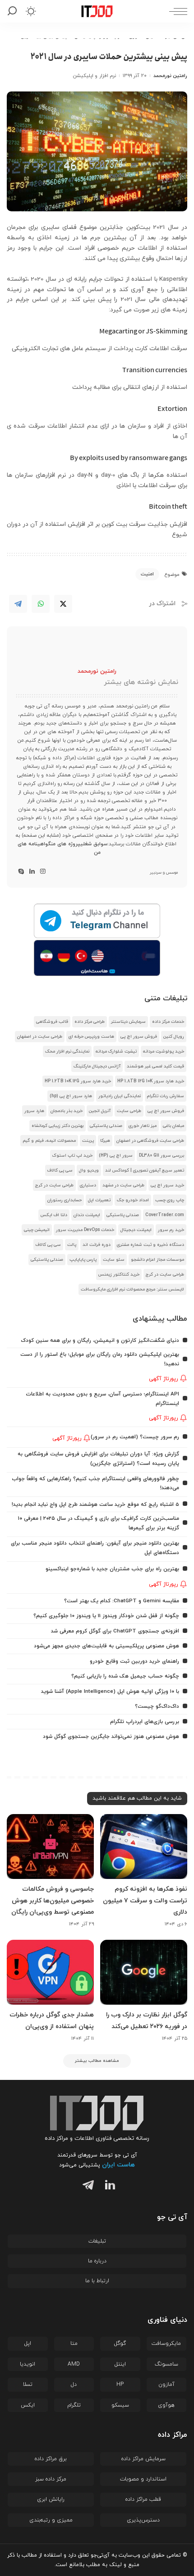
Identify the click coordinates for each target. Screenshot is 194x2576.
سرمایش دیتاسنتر (128, 1022)
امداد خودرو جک (133, 1200)
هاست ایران (118, 2165)
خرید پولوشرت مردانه (164, 1051)
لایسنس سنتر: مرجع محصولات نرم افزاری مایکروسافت (132, 1289)
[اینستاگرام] (43, 872)
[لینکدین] (32, 872)
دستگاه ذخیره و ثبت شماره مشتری (150, 1245)
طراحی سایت (129, 1111)
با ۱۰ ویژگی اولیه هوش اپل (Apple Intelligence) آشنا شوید (110, 1691)
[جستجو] (14, 11)
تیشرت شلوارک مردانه (116, 1051)
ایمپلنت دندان (87, 1215)
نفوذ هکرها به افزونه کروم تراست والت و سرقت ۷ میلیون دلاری (145, 1900)
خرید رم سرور (171, 1230)
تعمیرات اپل (99, 1200)
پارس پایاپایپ (83, 1260)
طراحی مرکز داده (90, 1022)
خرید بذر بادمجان (67, 1111)
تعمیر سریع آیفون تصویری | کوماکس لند (145, 1170)
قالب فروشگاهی (52, 1022)
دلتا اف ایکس (54, 1215)
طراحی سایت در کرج (54, 1185)
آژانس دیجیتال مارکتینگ (97, 1066)
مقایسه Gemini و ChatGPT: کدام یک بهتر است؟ (122, 1601)
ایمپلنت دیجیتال (136, 1230)
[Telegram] (18, 604)
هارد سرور (34, 1111)
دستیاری (88, 1185)
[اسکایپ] (21, 872)
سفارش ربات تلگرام (166, 1096)
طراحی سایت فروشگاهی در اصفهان (150, 1141)
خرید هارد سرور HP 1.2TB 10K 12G (78, 1081)
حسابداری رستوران (65, 1200)
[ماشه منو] (176, 11)
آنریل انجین (100, 1111)
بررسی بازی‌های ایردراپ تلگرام (145, 1722)
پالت (72, 1245)
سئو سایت (114, 1260)
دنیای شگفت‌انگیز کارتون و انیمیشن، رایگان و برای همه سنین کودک (100, 1340)
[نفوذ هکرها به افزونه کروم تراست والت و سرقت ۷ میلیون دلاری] (144, 1847)
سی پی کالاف (60, 1170)
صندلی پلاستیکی (106, 1126)
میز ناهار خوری (143, 1126)
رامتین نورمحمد (170, 76)
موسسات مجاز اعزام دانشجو (157, 1260)
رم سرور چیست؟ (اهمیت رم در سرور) (135, 1437)
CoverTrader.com (165, 1215)
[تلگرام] (86, 2186)
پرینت (88, 1141)
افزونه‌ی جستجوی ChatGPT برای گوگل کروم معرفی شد (115, 1631)
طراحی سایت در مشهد (123, 1185)
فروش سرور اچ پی (139, 1037)
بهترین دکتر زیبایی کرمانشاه (58, 1126)
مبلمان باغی (173, 1126)
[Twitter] (63, 604)
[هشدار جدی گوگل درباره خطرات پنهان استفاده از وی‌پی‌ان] (50, 1972)
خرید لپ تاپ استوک (72, 1156)
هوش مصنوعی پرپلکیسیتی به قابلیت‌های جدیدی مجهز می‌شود (106, 1646)
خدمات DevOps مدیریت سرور (85, 1230)
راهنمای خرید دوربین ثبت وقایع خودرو (134, 1661)
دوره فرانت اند (97, 1245)
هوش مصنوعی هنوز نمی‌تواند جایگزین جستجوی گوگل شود (111, 1737)
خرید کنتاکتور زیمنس (119, 1274)
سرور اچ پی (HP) (116, 1156)
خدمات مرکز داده (168, 1022)
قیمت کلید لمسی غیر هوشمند (155, 1066)
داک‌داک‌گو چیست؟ (157, 1706)
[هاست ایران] (97, 958)
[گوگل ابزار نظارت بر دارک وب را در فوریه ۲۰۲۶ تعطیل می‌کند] (144, 1972)
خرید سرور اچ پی (167, 1185)
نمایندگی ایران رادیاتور (120, 1096)
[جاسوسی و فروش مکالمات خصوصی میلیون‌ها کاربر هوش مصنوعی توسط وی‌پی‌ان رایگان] (50, 1847)
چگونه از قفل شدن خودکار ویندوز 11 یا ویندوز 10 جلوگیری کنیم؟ (106, 1616)
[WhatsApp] (41, 604)
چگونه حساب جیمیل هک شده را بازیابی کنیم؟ (125, 1676)
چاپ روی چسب (170, 1200)
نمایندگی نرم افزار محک (67, 1051)
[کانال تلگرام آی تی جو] (97, 921)
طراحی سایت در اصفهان (40, 1037)
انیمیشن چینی (37, 1230)
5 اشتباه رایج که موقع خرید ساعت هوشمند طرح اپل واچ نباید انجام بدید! (95, 1505)
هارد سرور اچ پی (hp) (71, 1096)
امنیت (147, 574)
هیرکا (105, 1141)
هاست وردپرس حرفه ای (91, 1037)
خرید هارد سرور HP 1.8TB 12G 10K (151, 1081)
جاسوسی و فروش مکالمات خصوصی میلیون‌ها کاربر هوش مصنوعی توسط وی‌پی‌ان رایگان (53, 1900)
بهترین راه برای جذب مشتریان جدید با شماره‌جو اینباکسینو (112, 1569)
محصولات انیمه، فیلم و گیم (49, 1141)
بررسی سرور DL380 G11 (162, 1156)
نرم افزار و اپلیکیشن (95, 76)
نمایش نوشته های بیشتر (141, 682)
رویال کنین (174, 1037)
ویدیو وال (89, 1170)
